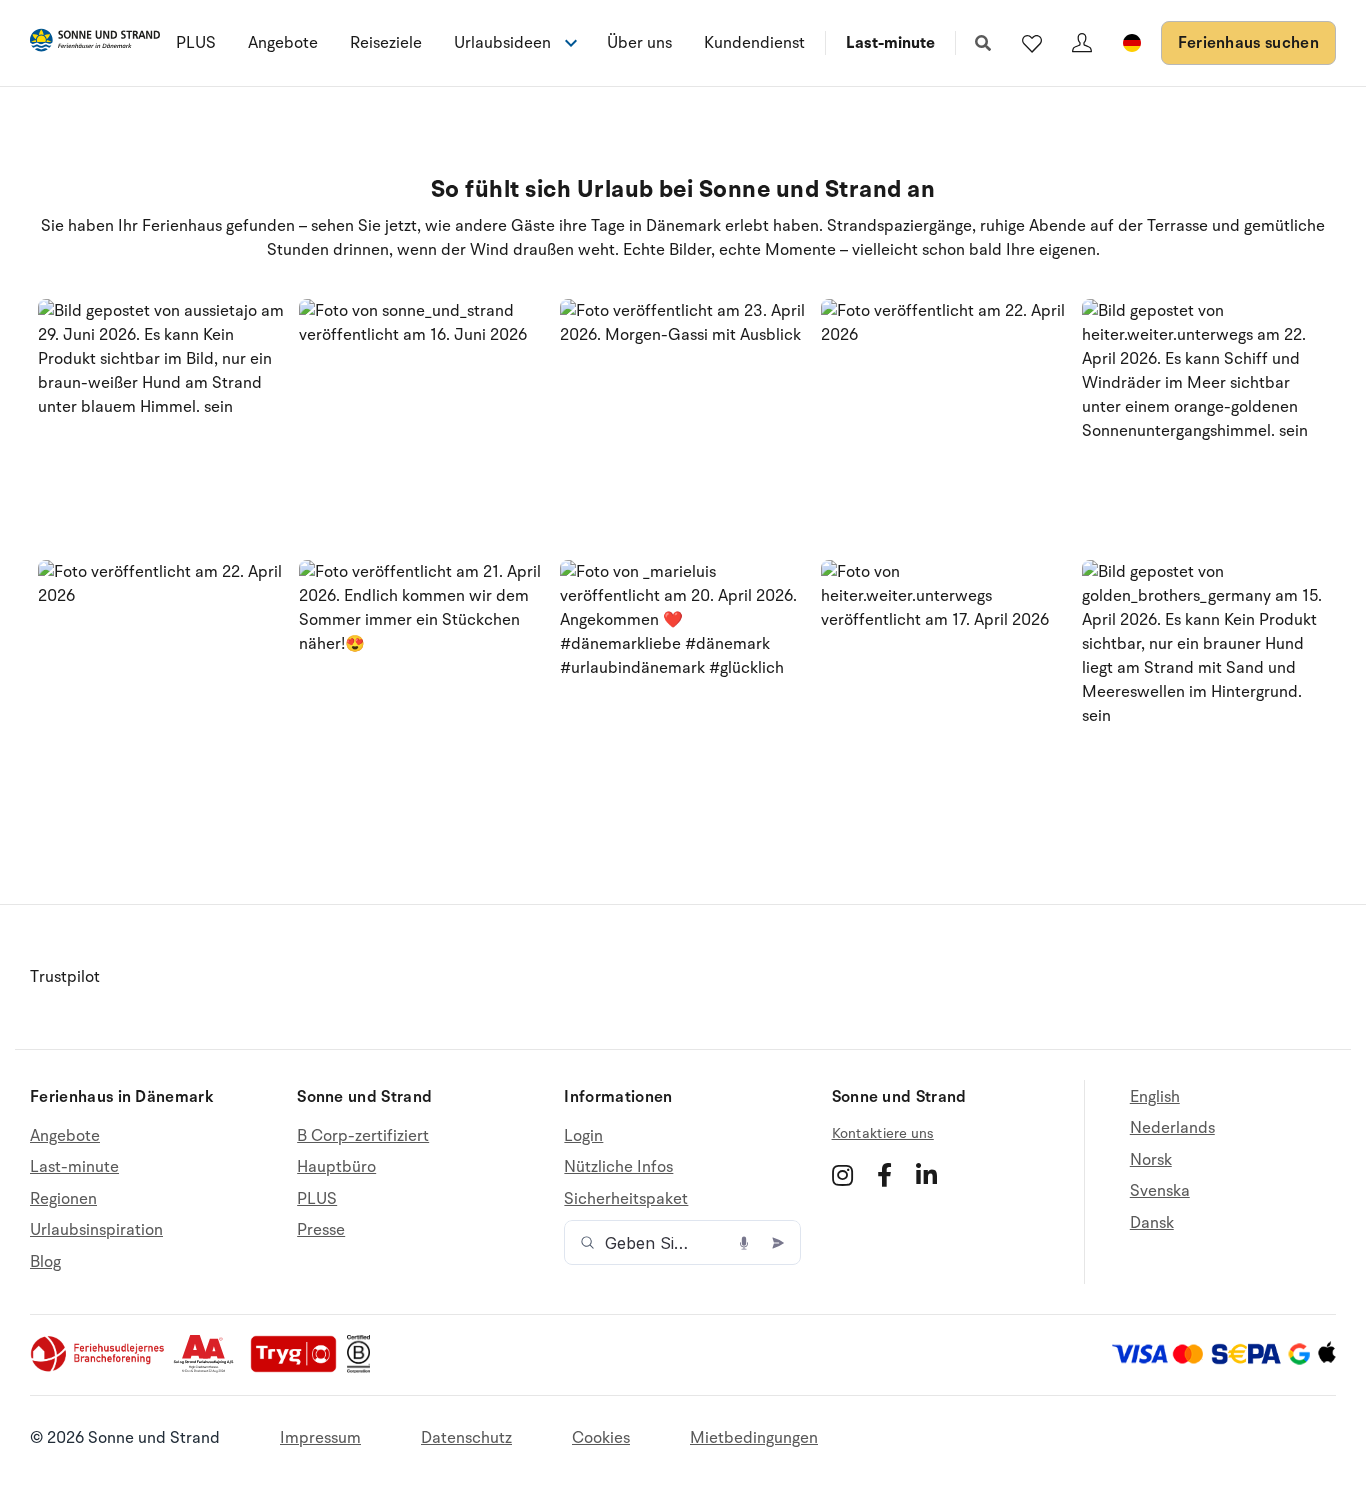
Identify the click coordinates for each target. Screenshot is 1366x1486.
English (1155, 1097)
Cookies (601, 1438)
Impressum (320, 1438)
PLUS (196, 43)
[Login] (1082, 43)
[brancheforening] (99, 1368)
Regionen (63, 1199)
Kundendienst (754, 43)
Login (583, 1136)
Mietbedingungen (754, 1438)
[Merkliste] (1032, 43)
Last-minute (890, 43)
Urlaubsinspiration (96, 1230)
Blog (45, 1262)
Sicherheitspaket (626, 1199)
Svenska (1160, 1191)
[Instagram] (842, 1175)
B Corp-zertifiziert (363, 1136)
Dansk (1152, 1223)
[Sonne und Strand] (95, 43)
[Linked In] (926, 1175)
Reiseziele (386, 43)
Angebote (283, 43)
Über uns (639, 43)
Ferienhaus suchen (1248, 43)
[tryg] (299, 1368)
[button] (161, 422)
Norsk (1151, 1160)
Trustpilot (65, 977)
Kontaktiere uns (883, 1133)
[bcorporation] (363, 1368)
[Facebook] (884, 1175)
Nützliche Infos (618, 1167)
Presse (321, 1230)
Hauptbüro (336, 1167)
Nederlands (1172, 1128)
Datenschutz (466, 1438)
